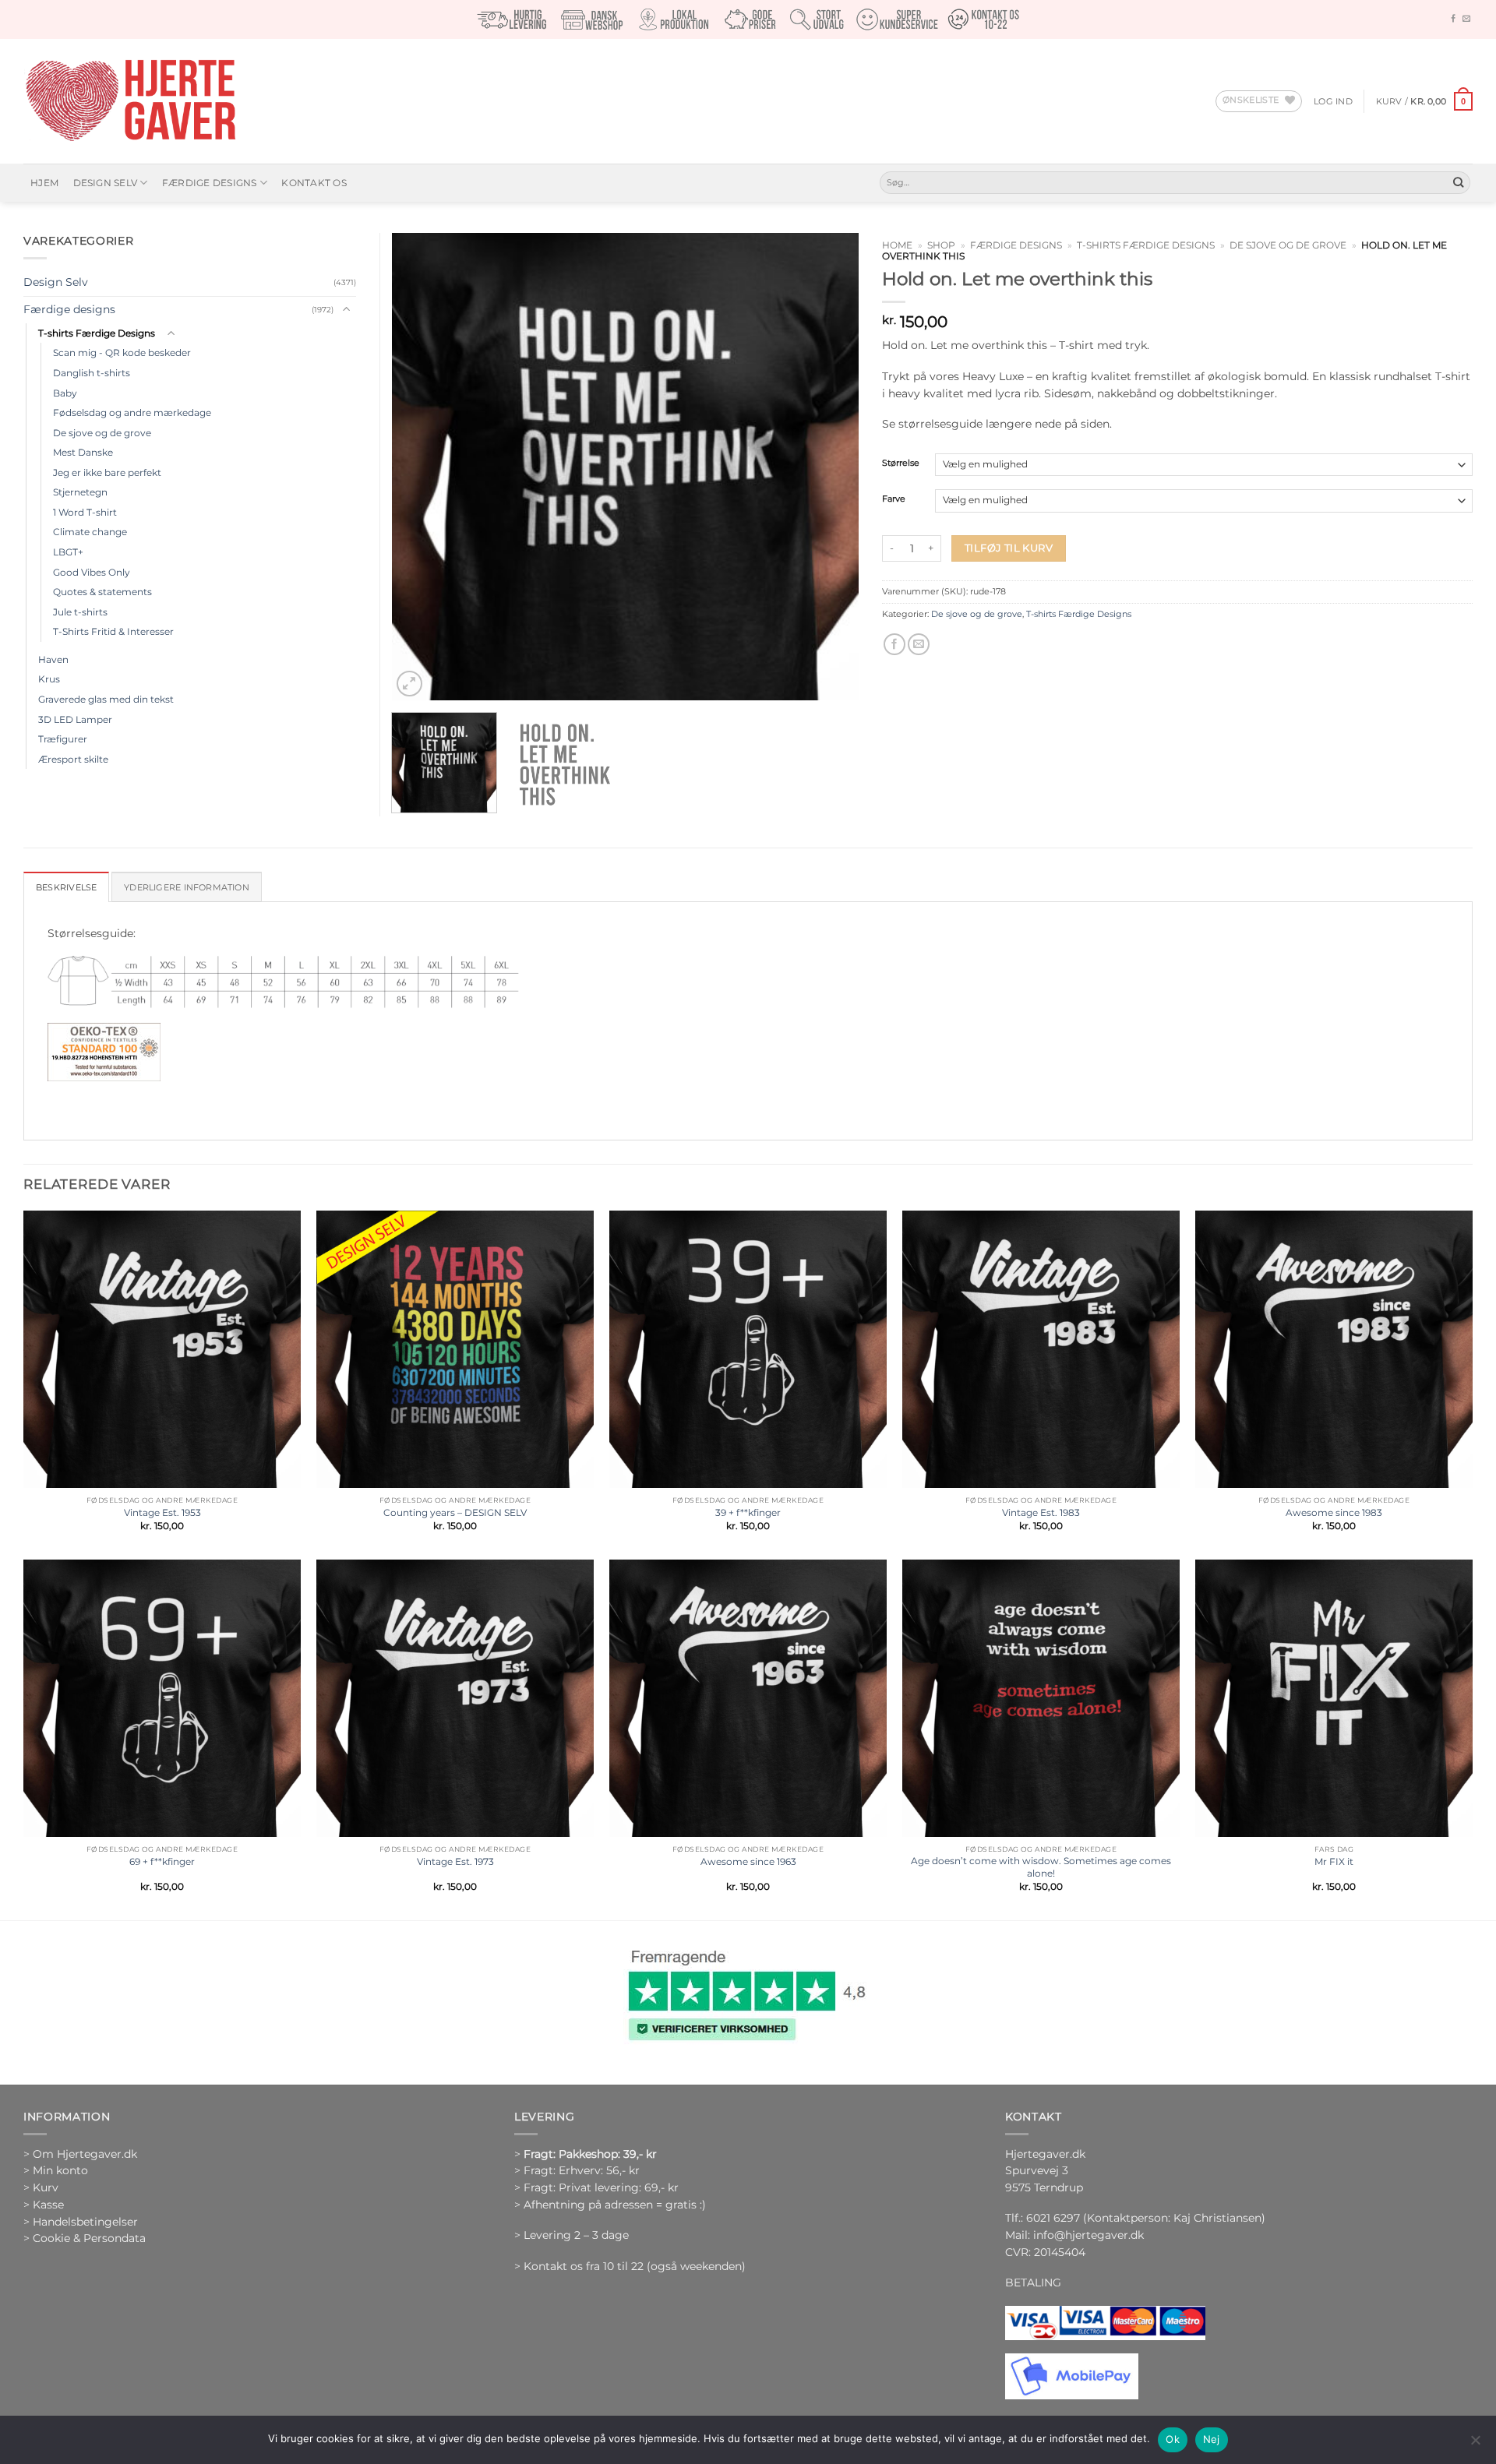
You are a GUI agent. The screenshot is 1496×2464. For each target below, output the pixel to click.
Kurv (46, 2187)
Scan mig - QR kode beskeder (122, 353)
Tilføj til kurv (1009, 548)
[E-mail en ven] (919, 645)
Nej (1212, 2439)
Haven (53, 659)
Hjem (44, 183)
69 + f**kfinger (162, 1861)
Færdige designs (210, 183)
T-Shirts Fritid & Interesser (113, 631)
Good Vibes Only (92, 572)
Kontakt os (314, 183)
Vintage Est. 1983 (1041, 1512)
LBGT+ (68, 552)
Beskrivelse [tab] (66, 887)
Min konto (60, 2170)
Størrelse (901, 464)
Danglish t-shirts (92, 373)
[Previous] (421, 467)
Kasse (48, 2205)
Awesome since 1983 (1334, 1512)
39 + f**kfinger (748, 1512)
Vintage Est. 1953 (162, 1512)
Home (897, 245)
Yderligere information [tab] (187, 887)
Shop (941, 245)
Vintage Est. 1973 (455, 1861)
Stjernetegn (80, 492)
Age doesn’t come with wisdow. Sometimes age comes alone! (1041, 1867)
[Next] (830, 467)
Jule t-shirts (80, 612)
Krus (49, 679)
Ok (1173, 2439)
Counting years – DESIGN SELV (455, 1512)
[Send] (1458, 183)
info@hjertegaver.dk (1087, 2235)
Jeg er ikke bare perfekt (107, 472)
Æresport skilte (73, 759)
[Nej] (1475, 2445)
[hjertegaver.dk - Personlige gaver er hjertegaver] (130, 101)
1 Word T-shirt (85, 512)
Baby (65, 393)
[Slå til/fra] (347, 310)
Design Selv (106, 183)
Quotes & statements (102, 592)
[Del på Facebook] (894, 645)
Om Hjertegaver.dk (85, 2154)
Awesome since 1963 (748, 1861)
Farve (894, 499)
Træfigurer (63, 739)
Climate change (90, 532)
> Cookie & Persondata (85, 2238)
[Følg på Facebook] (1453, 19)
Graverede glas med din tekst (106, 699)
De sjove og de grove (1288, 245)
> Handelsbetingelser (81, 2222)
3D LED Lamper (75, 719)
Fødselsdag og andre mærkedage (132, 412)
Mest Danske (83, 452)
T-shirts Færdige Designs (1146, 245)
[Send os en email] (1466, 19)
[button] (1333, 101)
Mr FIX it (1334, 1861)
